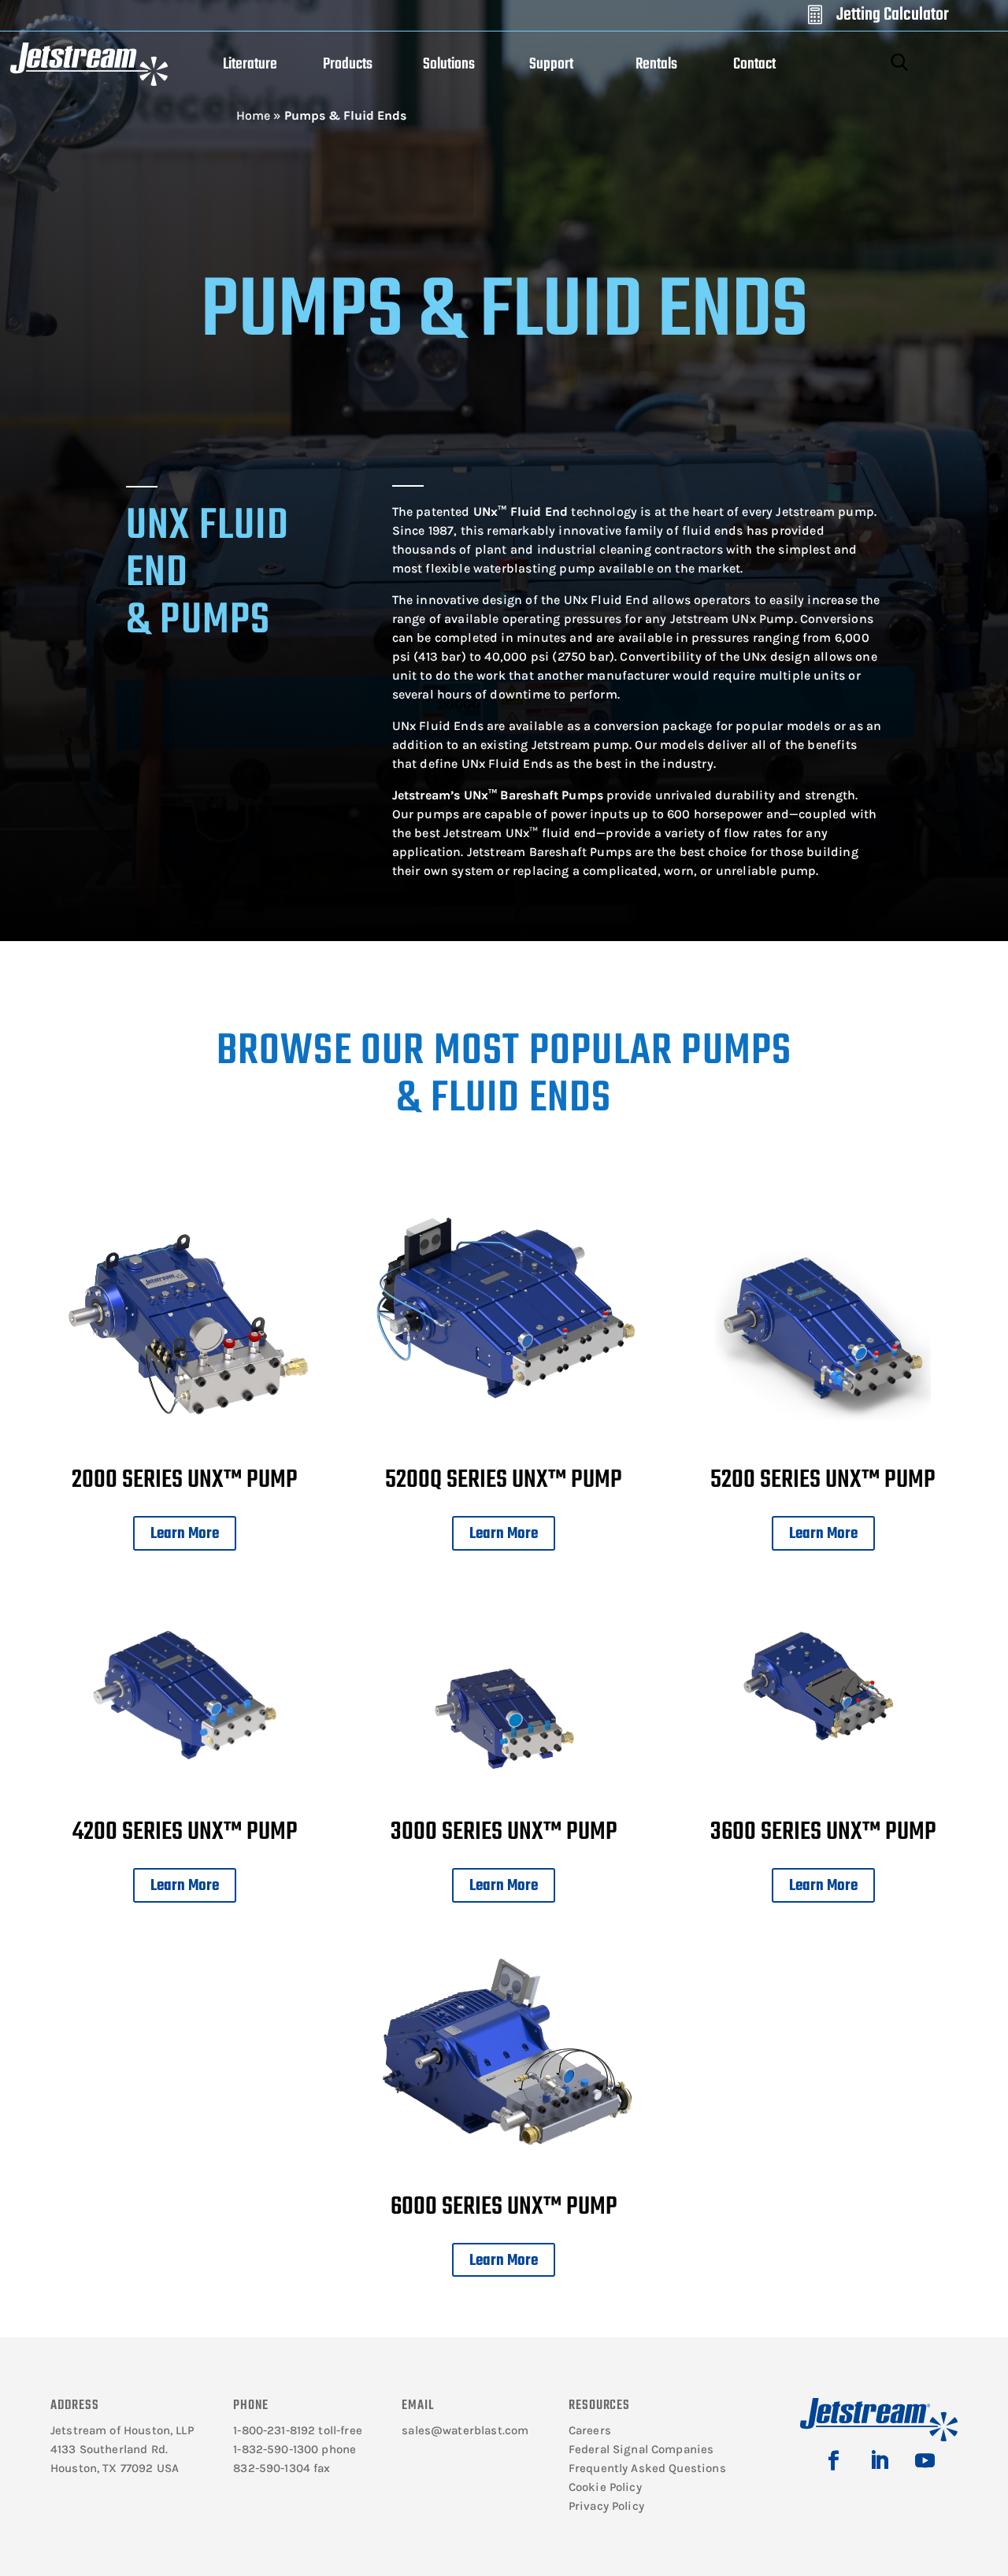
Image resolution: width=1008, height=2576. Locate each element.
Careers (590, 2430)
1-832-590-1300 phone (295, 2449)
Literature (250, 64)
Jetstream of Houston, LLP (122, 2430)
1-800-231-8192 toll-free (298, 2430)
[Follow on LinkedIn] (879, 2461)
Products (348, 64)
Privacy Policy (606, 2506)
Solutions (449, 64)
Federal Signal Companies (641, 2449)
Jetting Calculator (893, 15)
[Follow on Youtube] (925, 2461)
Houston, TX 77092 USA (115, 2468)
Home (253, 115)
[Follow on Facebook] (833, 2461)
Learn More (185, 1534)
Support (551, 64)
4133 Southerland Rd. (109, 2449)
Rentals (656, 64)
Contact (754, 64)
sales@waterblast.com (465, 2430)
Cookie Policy (605, 2487)
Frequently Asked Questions (647, 2468)
